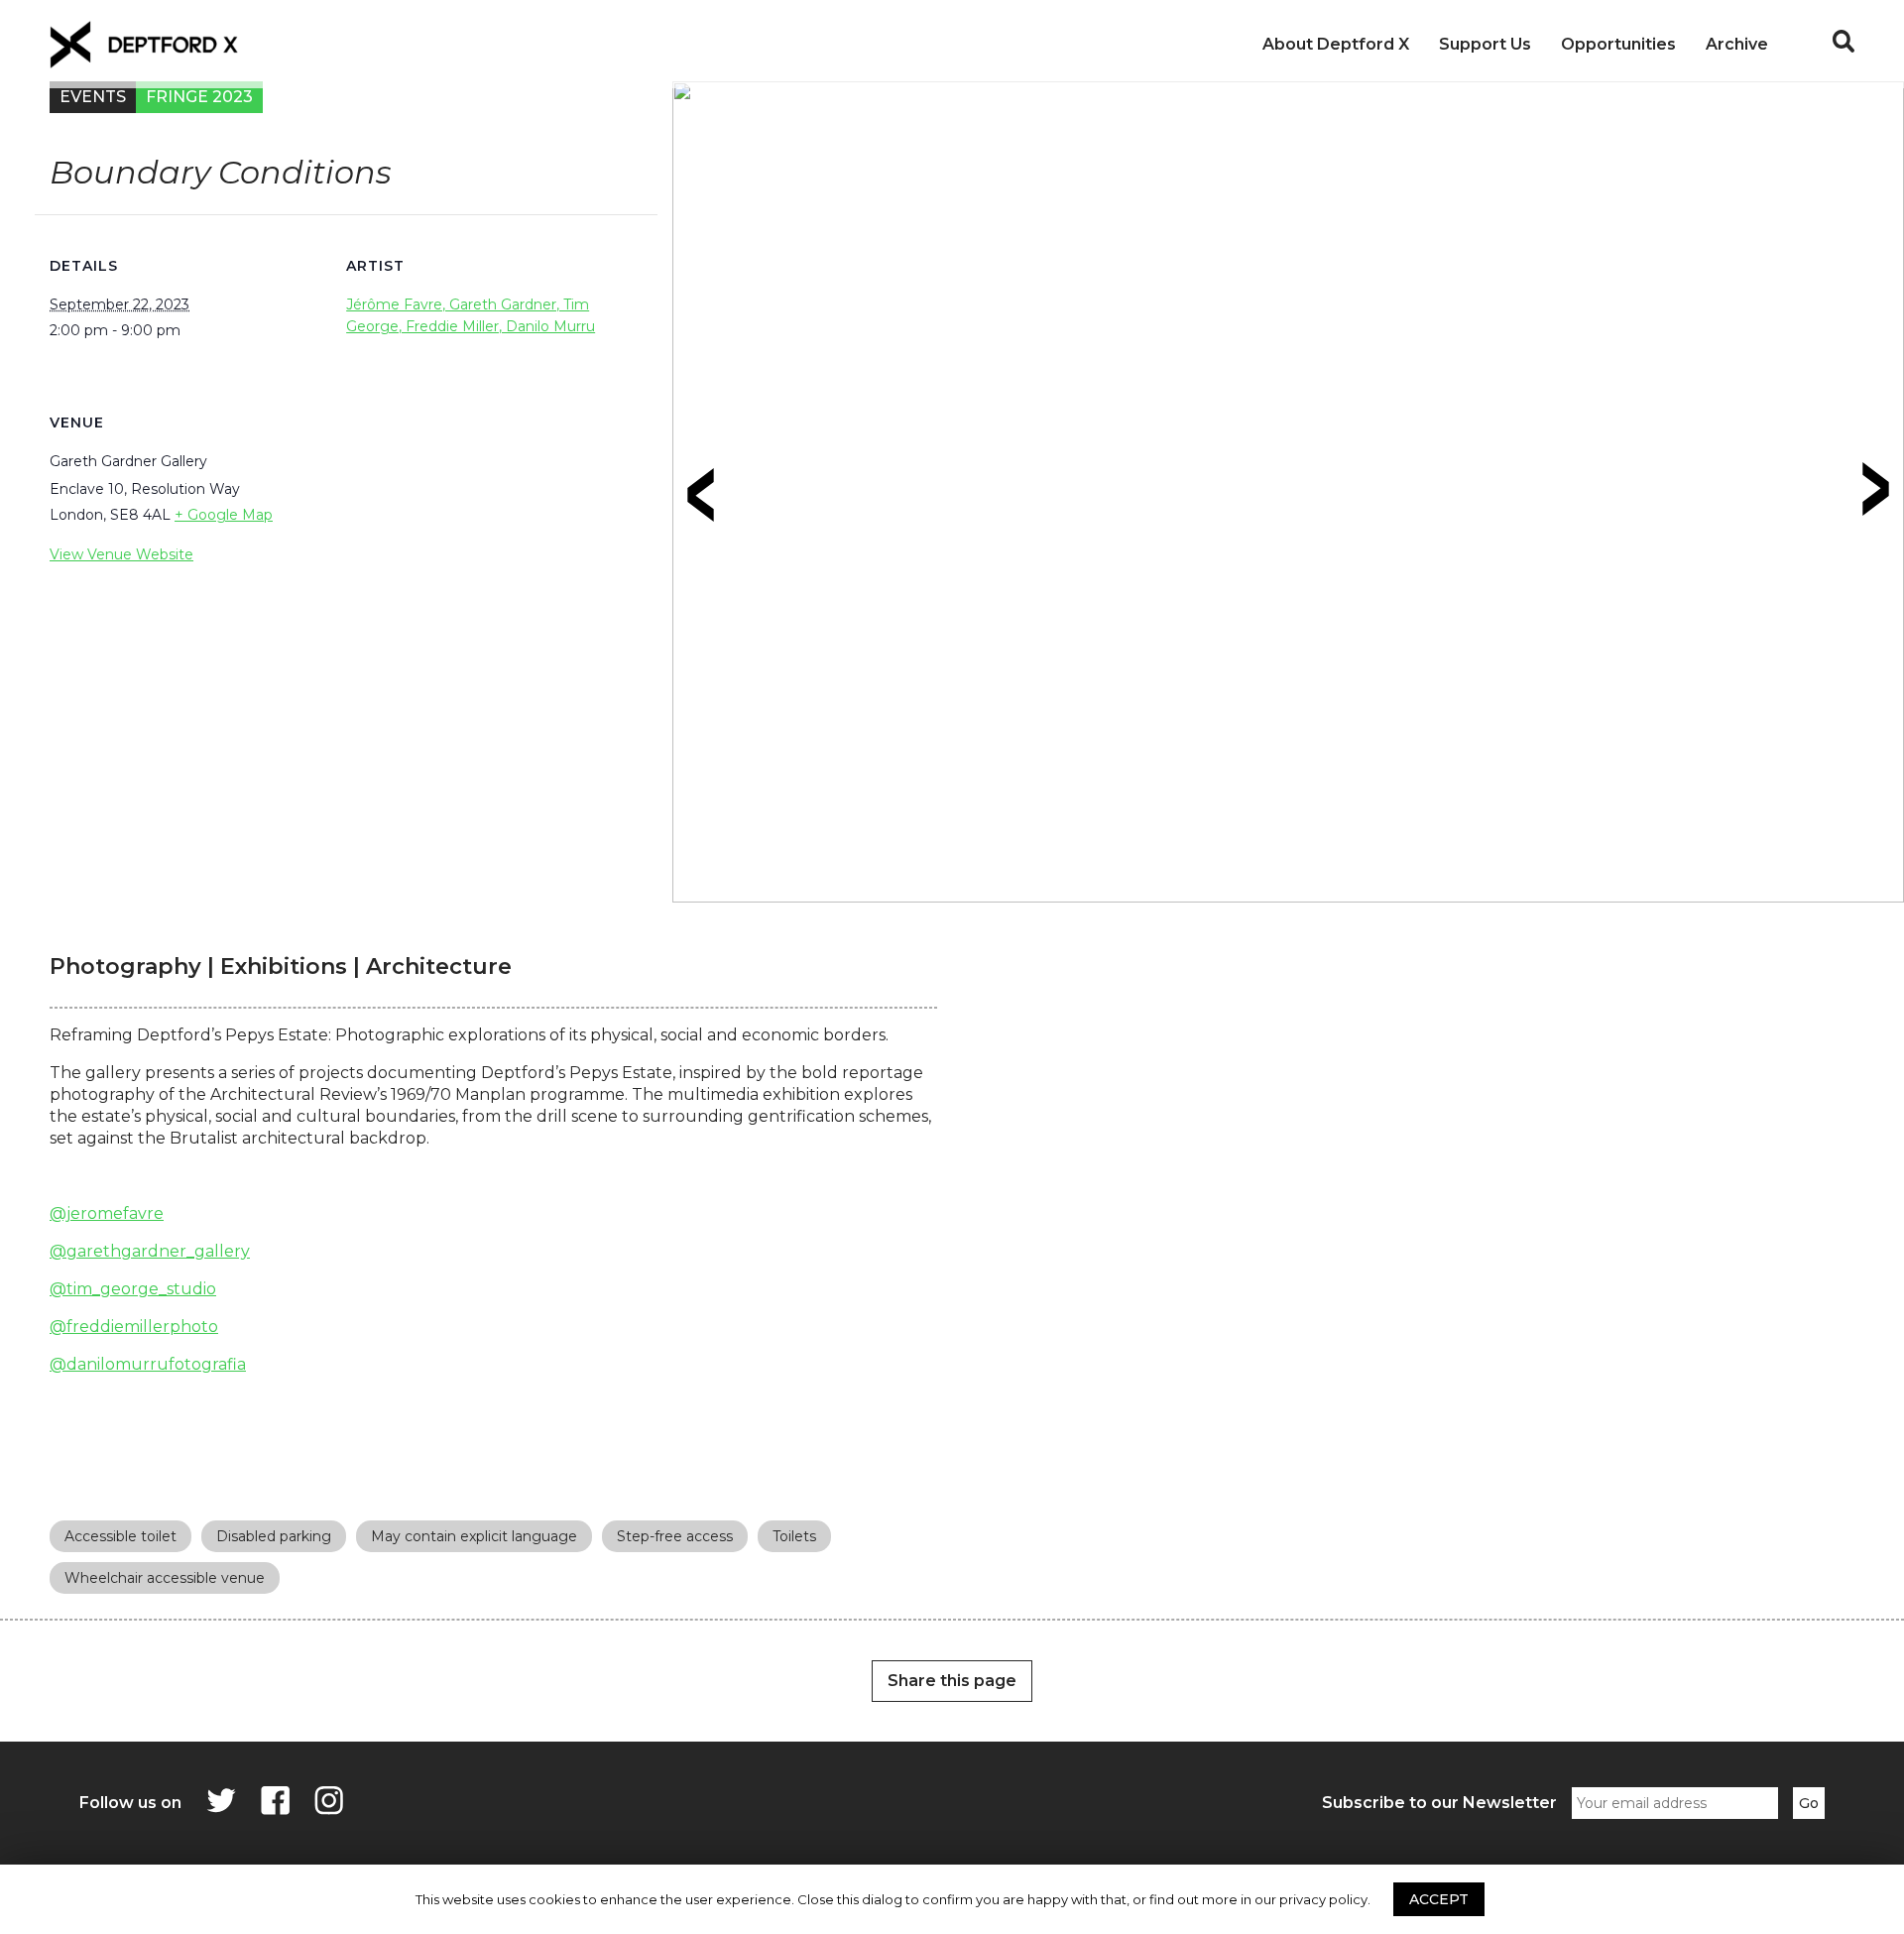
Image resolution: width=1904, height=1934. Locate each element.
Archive (1737, 44)
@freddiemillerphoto (134, 1327)
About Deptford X (1336, 44)
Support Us (1485, 44)
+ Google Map (224, 515)
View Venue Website (121, 554)
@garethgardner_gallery (150, 1251)
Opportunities (1618, 44)
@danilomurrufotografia (148, 1364)
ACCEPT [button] (1439, 1899)
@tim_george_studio (133, 1289)
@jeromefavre (107, 1213)
